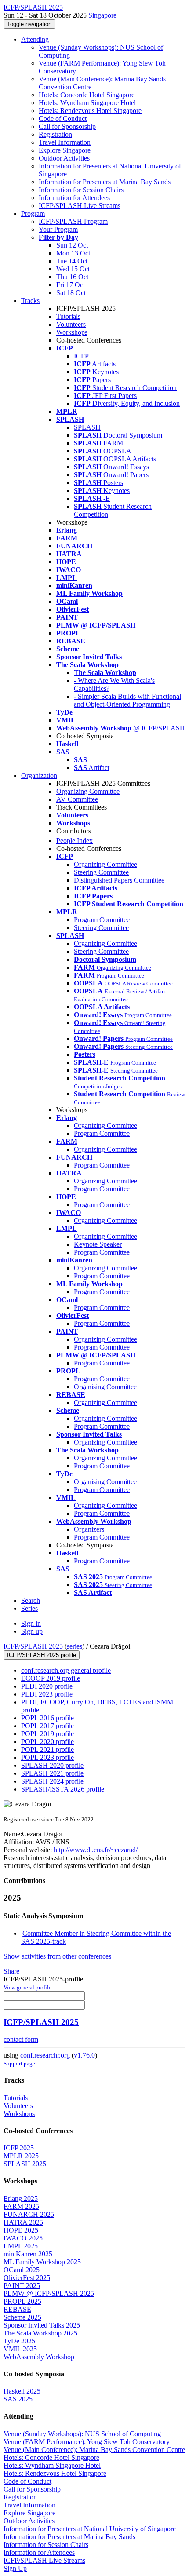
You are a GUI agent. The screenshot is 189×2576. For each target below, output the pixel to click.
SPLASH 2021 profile (52, 1773)
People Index (75, 841)
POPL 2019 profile (47, 1734)
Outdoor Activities (64, 158)
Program (33, 213)
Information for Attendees (74, 198)
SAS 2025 (18, 2399)
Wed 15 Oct (73, 269)
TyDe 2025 (19, 2341)
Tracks (30, 301)
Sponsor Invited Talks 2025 (42, 2325)
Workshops (72, 332)
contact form (21, 2039)
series (75, 1646)
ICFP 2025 (19, 2148)
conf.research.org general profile (66, 1670)
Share (11, 1971)
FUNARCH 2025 (29, 2214)
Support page (19, 2063)
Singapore (102, 15)
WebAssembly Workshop (39, 2357)
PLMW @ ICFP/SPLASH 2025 (49, 2293)
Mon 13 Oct (73, 253)
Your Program (58, 229)
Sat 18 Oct (71, 293)
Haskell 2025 (22, 2391)
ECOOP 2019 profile (51, 1678)
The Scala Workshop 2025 (40, 2333)
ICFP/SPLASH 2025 (33, 1646)
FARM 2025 (21, 2206)
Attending (35, 39)
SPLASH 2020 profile (52, 1765)
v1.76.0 (84, 2055)
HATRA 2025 (23, 2222)
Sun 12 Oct (72, 245)
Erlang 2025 (21, 2198)
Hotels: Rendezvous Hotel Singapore (90, 111)
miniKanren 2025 (28, 2254)
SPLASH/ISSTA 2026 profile (63, 1789)
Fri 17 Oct (71, 285)
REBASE (17, 2309)
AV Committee (77, 799)
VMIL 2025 (20, 2349)
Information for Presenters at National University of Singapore (90, 2529)
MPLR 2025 (21, 2156)
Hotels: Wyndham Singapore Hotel (87, 103)
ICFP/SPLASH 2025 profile (42, 1655)
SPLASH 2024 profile (52, 1781)
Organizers (89, 1529)
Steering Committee (101, 872)
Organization (39, 775)
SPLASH (87, 427)
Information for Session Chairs (81, 190)
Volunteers (71, 324)
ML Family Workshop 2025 (42, 2262)
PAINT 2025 (22, 2286)
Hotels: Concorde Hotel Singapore (87, 95)
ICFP (81, 356)
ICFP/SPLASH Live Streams (80, 206)
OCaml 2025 (22, 2270)
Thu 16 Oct (72, 277)
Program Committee (102, 920)
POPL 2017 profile (47, 1726)
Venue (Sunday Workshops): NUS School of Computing (82, 2434)
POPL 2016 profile (47, 1718)
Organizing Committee (88, 791)
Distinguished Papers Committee (119, 880)
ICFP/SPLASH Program (73, 221)
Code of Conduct (63, 119)
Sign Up (15, 2568)
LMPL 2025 (21, 2246)
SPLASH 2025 (25, 2164)
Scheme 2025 (22, 2317)
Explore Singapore (65, 150)
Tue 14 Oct (72, 261)
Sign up (32, 1631)
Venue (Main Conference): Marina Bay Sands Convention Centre (94, 2450)
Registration (55, 134)
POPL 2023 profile (47, 1757)
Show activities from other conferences (57, 1956)
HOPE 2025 (21, 2230)
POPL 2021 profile (47, 1750)
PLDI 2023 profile (47, 1694)
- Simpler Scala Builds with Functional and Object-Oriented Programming (127, 700)
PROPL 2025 (22, 2301)
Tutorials (68, 316)
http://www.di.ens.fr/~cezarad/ (95, 1850)
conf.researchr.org (45, 2055)
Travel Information (65, 142)
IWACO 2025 (23, 2238)
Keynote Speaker (98, 1244)
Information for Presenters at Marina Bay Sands (105, 182)
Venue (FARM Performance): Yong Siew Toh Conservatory (87, 2442)
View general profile (27, 1987)
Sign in (31, 1623)
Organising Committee (105, 1387)
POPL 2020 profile (47, 1742)
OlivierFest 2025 (27, 2278)
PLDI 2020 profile (47, 1686)
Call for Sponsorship (67, 126)
